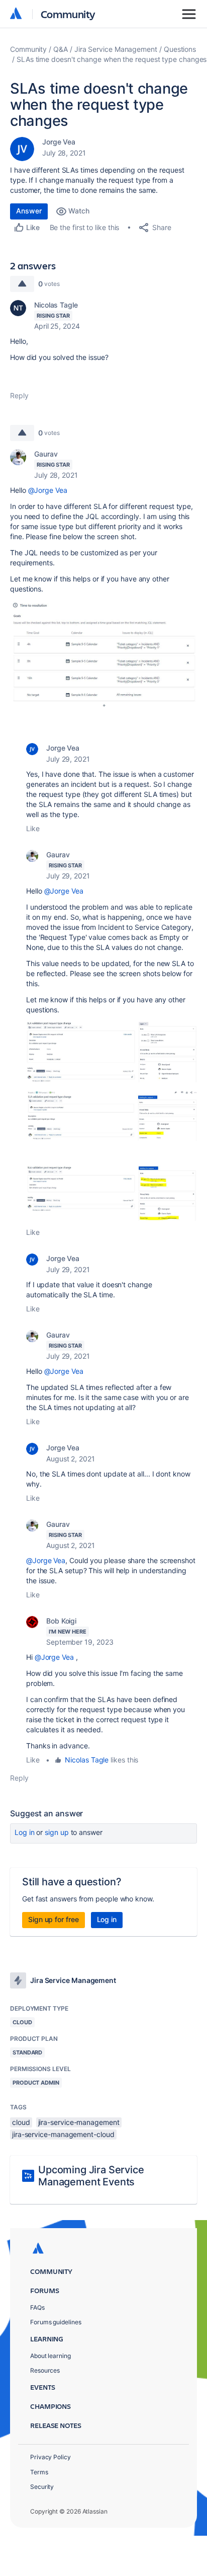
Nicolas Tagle (56, 305)
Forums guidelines (56, 2322)
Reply (19, 395)
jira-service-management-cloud (63, 2134)
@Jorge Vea (48, 490)
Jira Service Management (116, 49)
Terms (39, 2472)
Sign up (57, 1832)
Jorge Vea (59, 142)
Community (68, 14)
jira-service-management (79, 2122)
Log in (25, 1832)
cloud (21, 2122)
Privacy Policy (50, 2457)
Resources (45, 2370)
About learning (50, 2356)
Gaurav (46, 454)
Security (42, 2487)
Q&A (61, 49)
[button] (103, 656)
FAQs (37, 2307)
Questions (180, 49)
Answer (29, 211)
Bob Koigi (61, 1621)
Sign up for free (54, 1919)
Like (33, 828)
